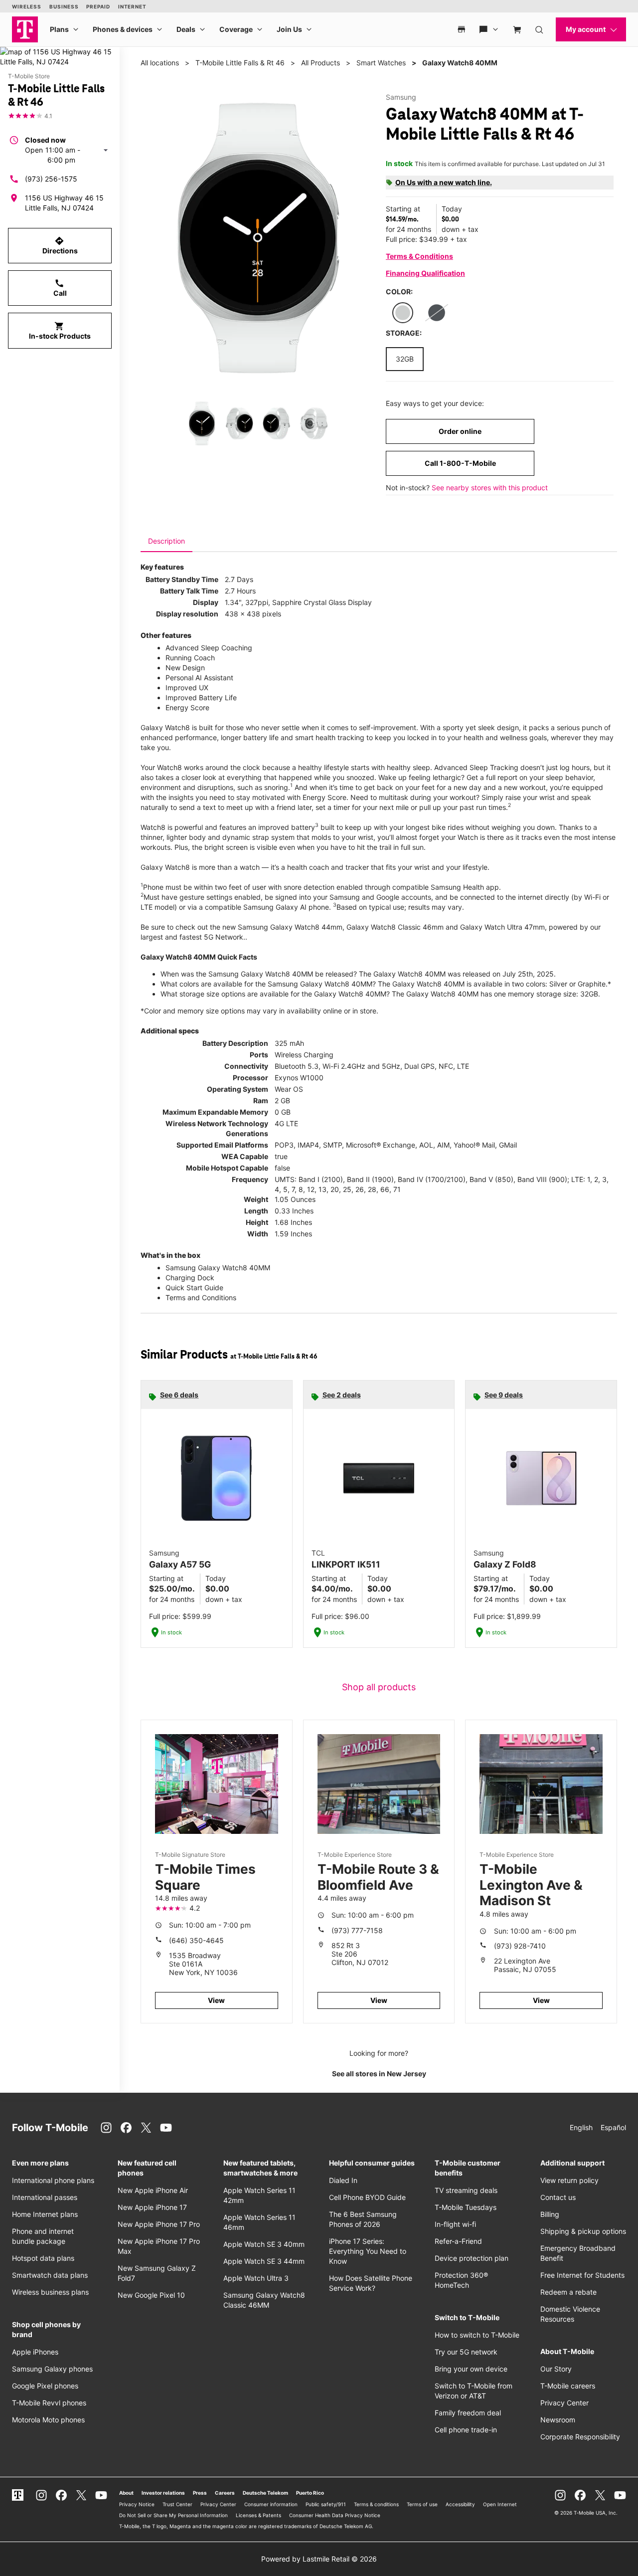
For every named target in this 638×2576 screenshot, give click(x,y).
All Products (320, 63)
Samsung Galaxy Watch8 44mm (290, 927)
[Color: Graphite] (437, 313)
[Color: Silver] (403, 313)
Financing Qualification (425, 273)
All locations (160, 63)
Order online (460, 431)
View (216, 2000)
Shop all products (379, 1687)
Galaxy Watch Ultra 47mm (502, 927)
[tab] (166, 541)
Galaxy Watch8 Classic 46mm (395, 927)
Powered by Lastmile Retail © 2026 (319, 2559)
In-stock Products (60, 331)
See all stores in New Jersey (379, 2074)
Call (60, 288)
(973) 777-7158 (357, 1930)
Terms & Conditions (419, 256)
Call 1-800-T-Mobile (460, 463)
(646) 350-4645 (196, 1940)
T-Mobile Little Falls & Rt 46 (240, 63)
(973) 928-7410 (520, 1946)
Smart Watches (381, 63)
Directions (60, 245)
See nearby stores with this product (490, 488)
